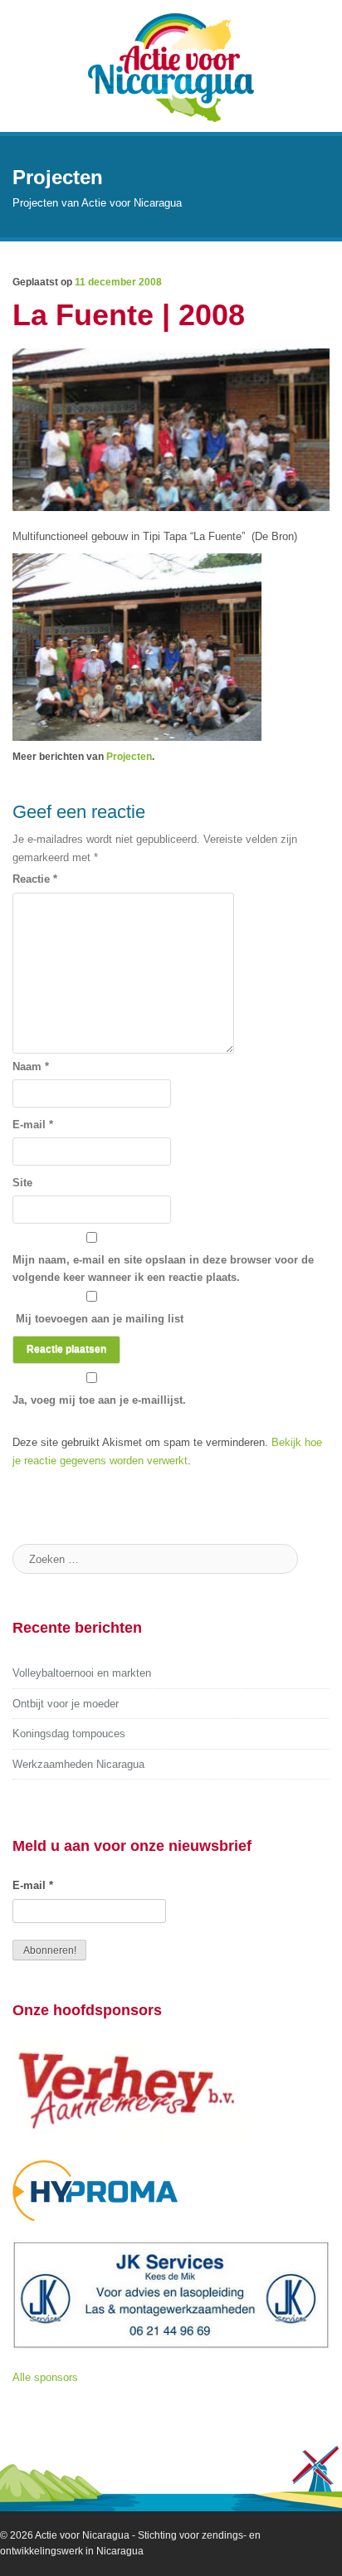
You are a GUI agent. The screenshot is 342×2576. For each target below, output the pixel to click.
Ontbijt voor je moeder (66, 1704)
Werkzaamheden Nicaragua (78, 1764)
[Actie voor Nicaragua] (171, 66)
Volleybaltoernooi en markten (82, 1673)
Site (22, 1183)
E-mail (33, 1125)
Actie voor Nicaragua (82, 2535)
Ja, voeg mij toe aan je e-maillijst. (99, 1400)
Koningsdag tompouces (69, 1734)
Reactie (35, 879)
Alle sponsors (45, 2377)
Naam (31, 1066)
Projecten (129, 757)
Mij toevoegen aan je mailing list (98, 1319)
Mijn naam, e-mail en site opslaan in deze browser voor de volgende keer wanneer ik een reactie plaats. (163, 1269)
